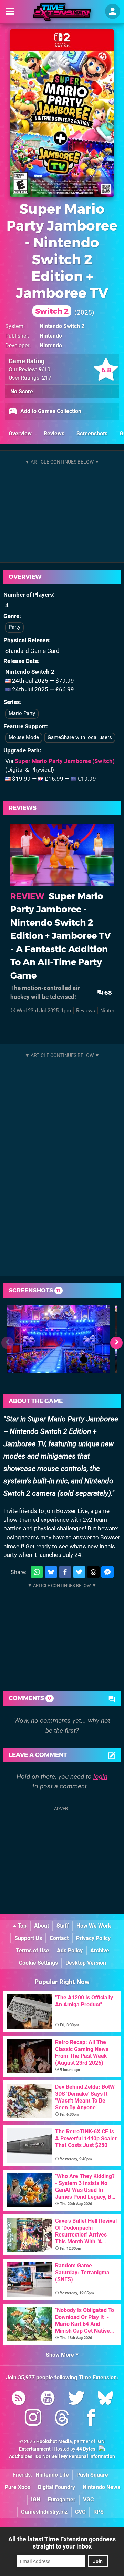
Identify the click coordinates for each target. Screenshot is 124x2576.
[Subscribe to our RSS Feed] (19, 2399)
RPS (99, 2512)
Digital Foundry (56, 2487)
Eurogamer (62, 2500)
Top (21, 1926)
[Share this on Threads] (93, 1572)
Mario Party (22, 713)
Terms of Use (33, 1950)
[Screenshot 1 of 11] (59, 1339)
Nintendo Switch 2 (62, 326)
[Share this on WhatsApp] (37, 1572)
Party (14, 627)
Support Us (28, 1938)
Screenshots (92, 433)
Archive (100, 1950)
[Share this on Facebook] (65, 1572)
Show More (61, 2355)
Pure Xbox (18, 2487)
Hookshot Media (54, 2441)
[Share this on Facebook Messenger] (107, 1572)
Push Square (92, 2475)
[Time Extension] (62, 12)
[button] (116, 1343)
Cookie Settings (38, 1963)
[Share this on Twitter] (79, 1572)
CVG (80, 2512)
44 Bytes (86, 2449)
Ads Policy (70, 1950)
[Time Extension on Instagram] (33, 2419)
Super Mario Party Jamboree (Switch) (65, 761)
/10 (44, 370)
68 (107, 993)
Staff (63, 1926)
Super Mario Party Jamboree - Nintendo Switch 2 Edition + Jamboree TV (62, 258)
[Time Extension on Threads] (62, 2419)
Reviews (54, 433)
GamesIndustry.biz (44, 2512)
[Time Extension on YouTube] (48, 2399)
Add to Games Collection (50, 411)
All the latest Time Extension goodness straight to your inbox (62, 2543)
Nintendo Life (52, 2475)
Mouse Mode (24, 737)
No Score (22, 392)
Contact (59, 1938)
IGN (36, 2500)
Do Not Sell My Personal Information (75, 2457)
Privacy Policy (93, 1938)
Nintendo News (101, 2487)
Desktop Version (86, 1963)
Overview (20, 433)
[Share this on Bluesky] (51, 1572)
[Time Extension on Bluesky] (105, 2399)
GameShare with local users (80, 737)
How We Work (94, 1926)
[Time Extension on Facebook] (91, 2419)
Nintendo (51, 336)
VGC (88, 2500)
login (100, 1777)
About (42, 1926)
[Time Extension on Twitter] (76, 2399)
